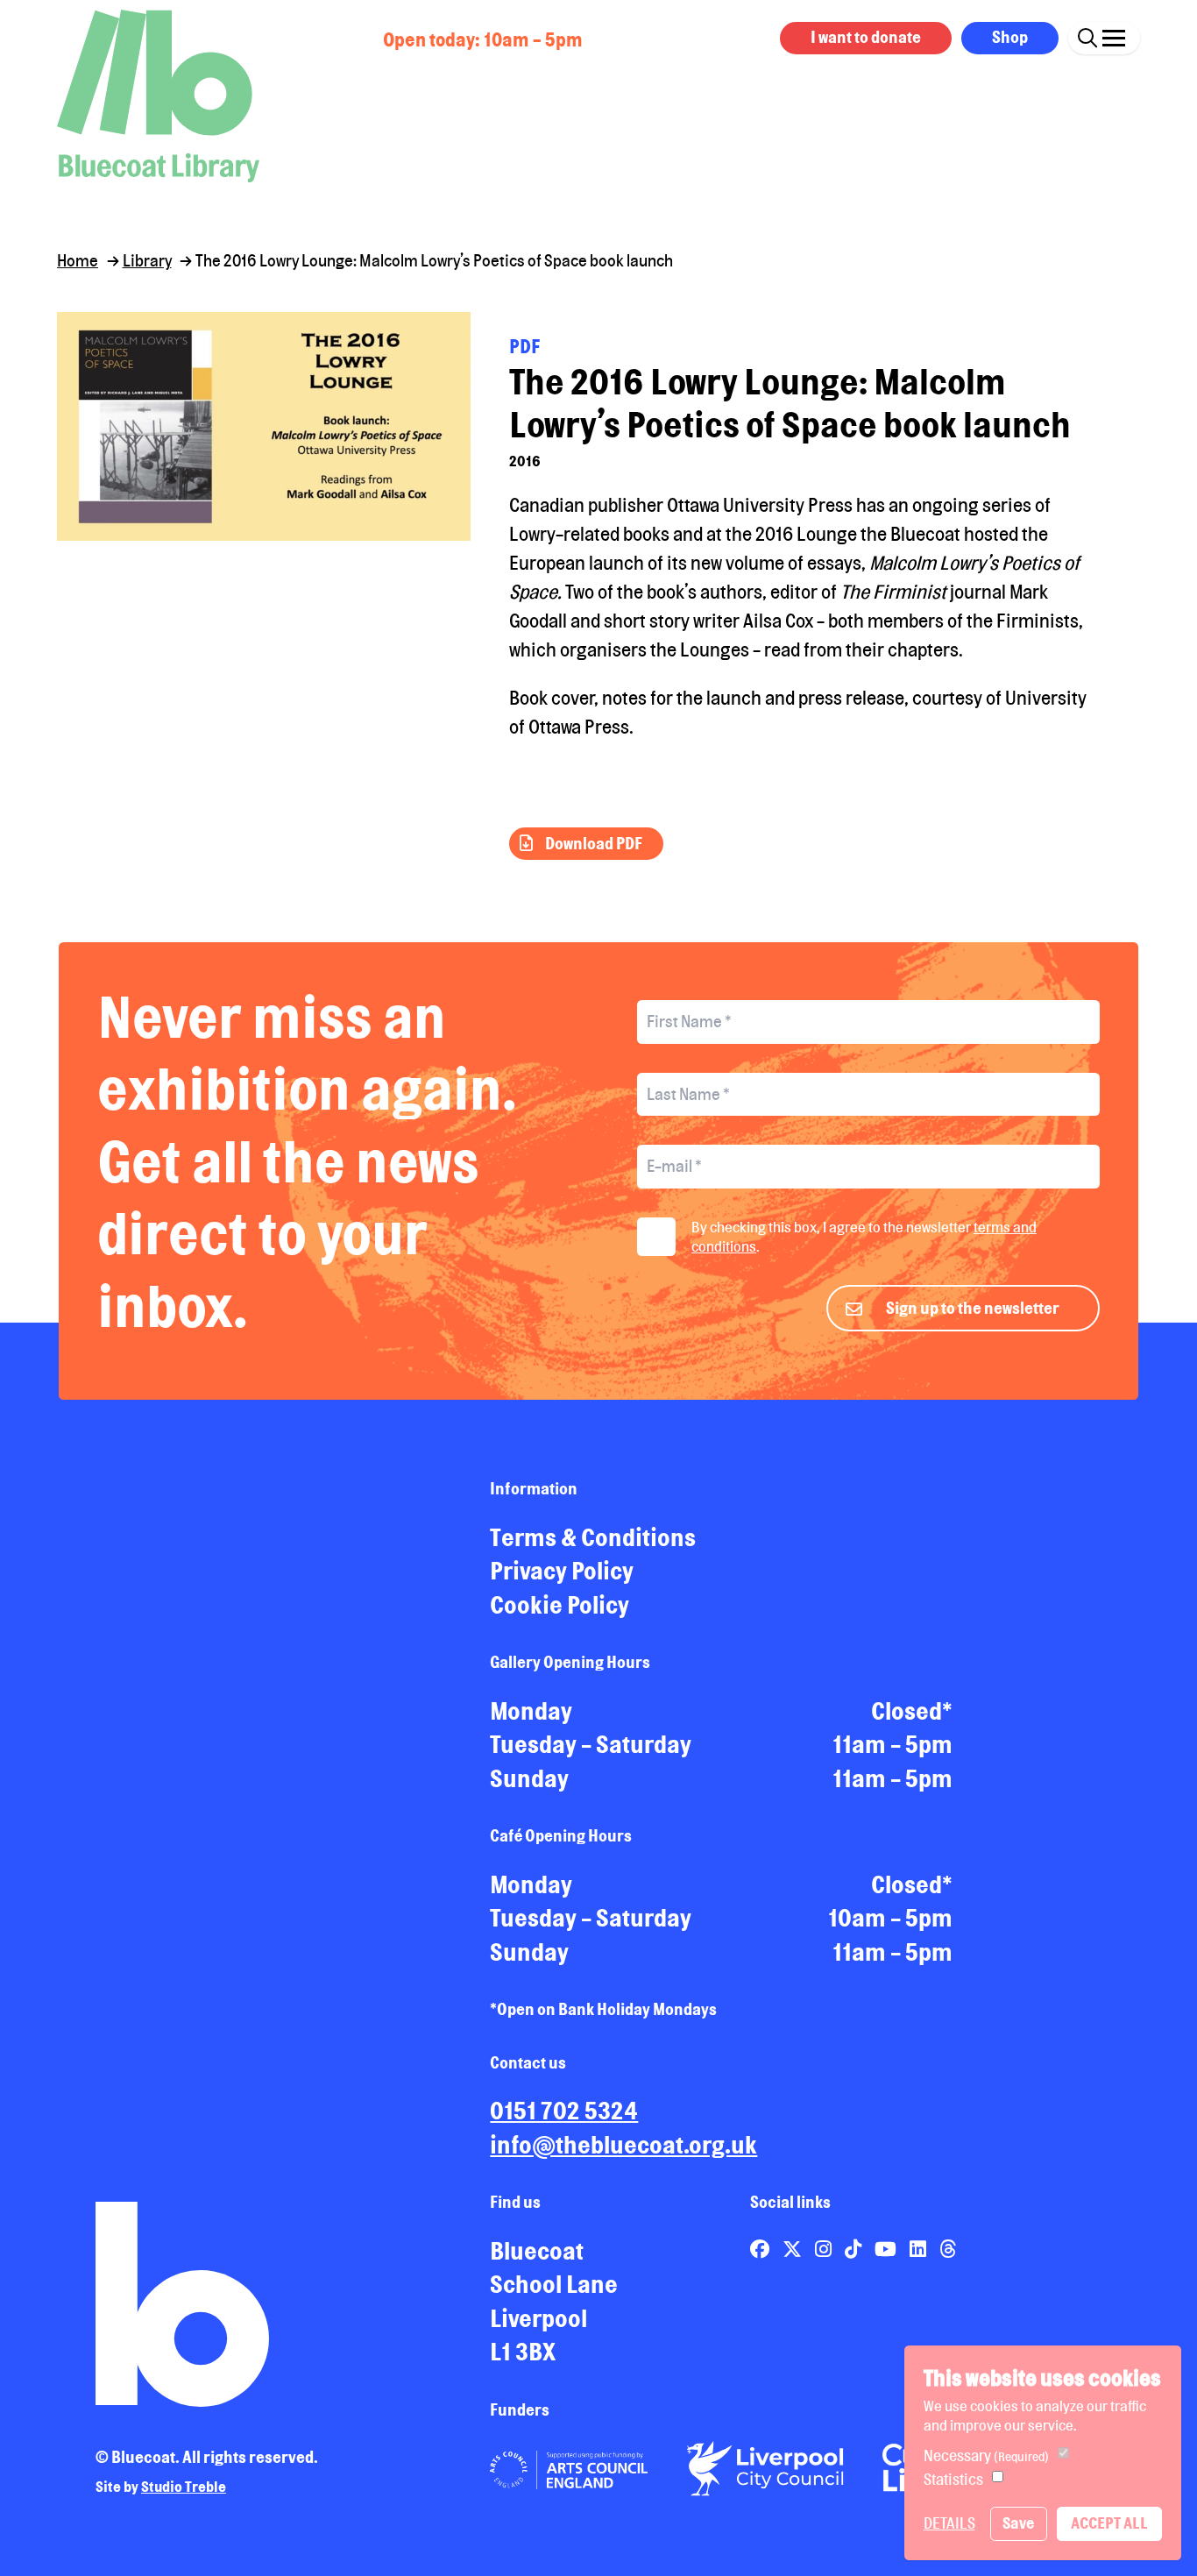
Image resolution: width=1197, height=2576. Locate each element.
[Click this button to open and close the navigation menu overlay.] (1114, 35)
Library (147, 260)
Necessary (986, 2455)
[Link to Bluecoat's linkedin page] (920, 2249)
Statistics (953, 2479)
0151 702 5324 (564, 2111)
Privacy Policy (562, 1571)
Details (949, 2523)
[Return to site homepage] (158, 96)
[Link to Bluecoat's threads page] (948, 2249)
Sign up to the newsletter (973, 1308)
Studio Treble (184, 2487)
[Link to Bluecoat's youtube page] (887, 2249)
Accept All (1109, 2523)
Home (78, 260)
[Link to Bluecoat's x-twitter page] (794, 2249)
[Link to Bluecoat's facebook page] (761, 2249)
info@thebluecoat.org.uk (623, 2145)
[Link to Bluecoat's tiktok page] (855, 2249)
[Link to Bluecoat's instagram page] (825, 2249)
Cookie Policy (560, 1605)
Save (1018, 2523)
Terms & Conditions (593, 1537)
